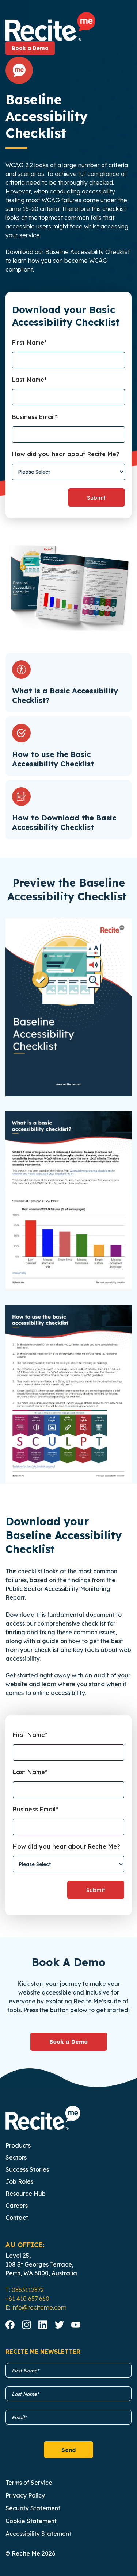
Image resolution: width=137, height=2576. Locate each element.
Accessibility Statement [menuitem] (38, 2534)
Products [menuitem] (18, 2145)
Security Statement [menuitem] (33, 2508)
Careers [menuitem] (17, 2206)
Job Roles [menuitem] (19, 2181)
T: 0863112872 (25, 2290)
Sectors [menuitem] (16, 2157)
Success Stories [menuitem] (27, 2169)
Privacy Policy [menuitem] (25, 2495)
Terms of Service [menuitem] (29, 2483)
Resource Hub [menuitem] (26, 2194)
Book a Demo (30, 48)
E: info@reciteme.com (36, 2307)
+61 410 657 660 (27, 2299)
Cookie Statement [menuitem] (31, 2521)
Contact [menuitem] (17, 2218)
